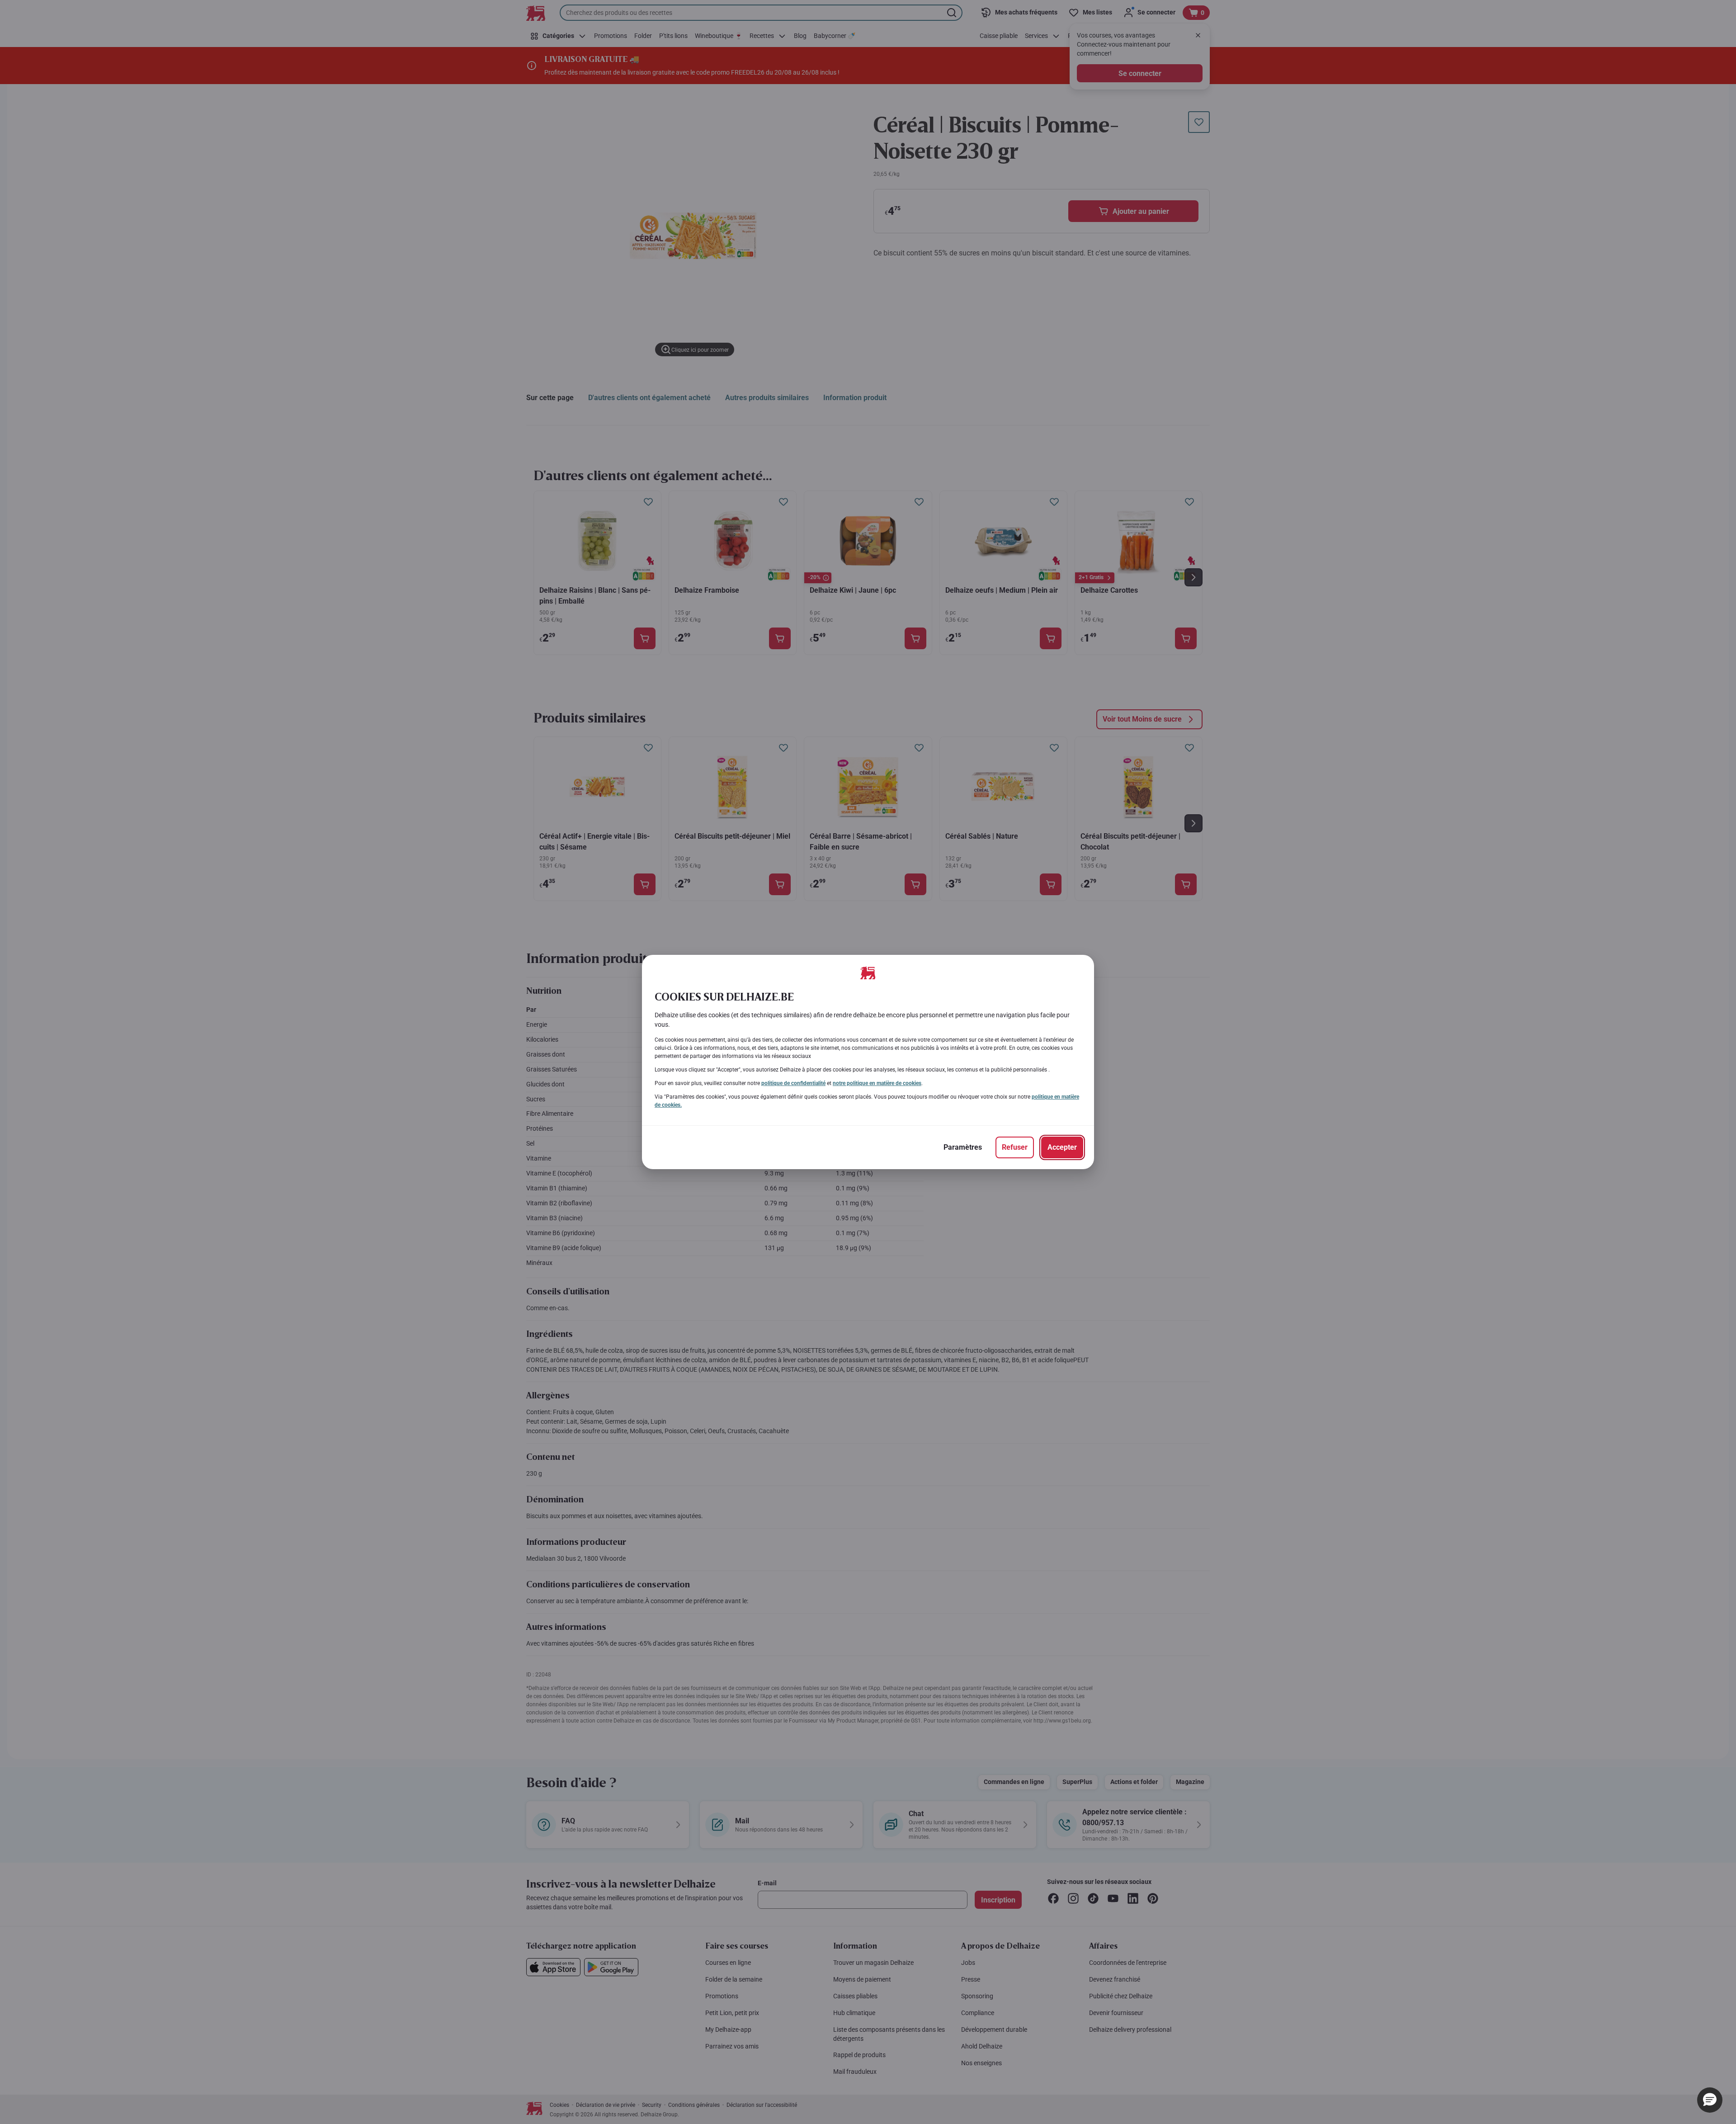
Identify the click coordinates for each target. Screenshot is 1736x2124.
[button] (1710, 2100)
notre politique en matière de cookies (877, 1083)
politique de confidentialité (793, 1083)
